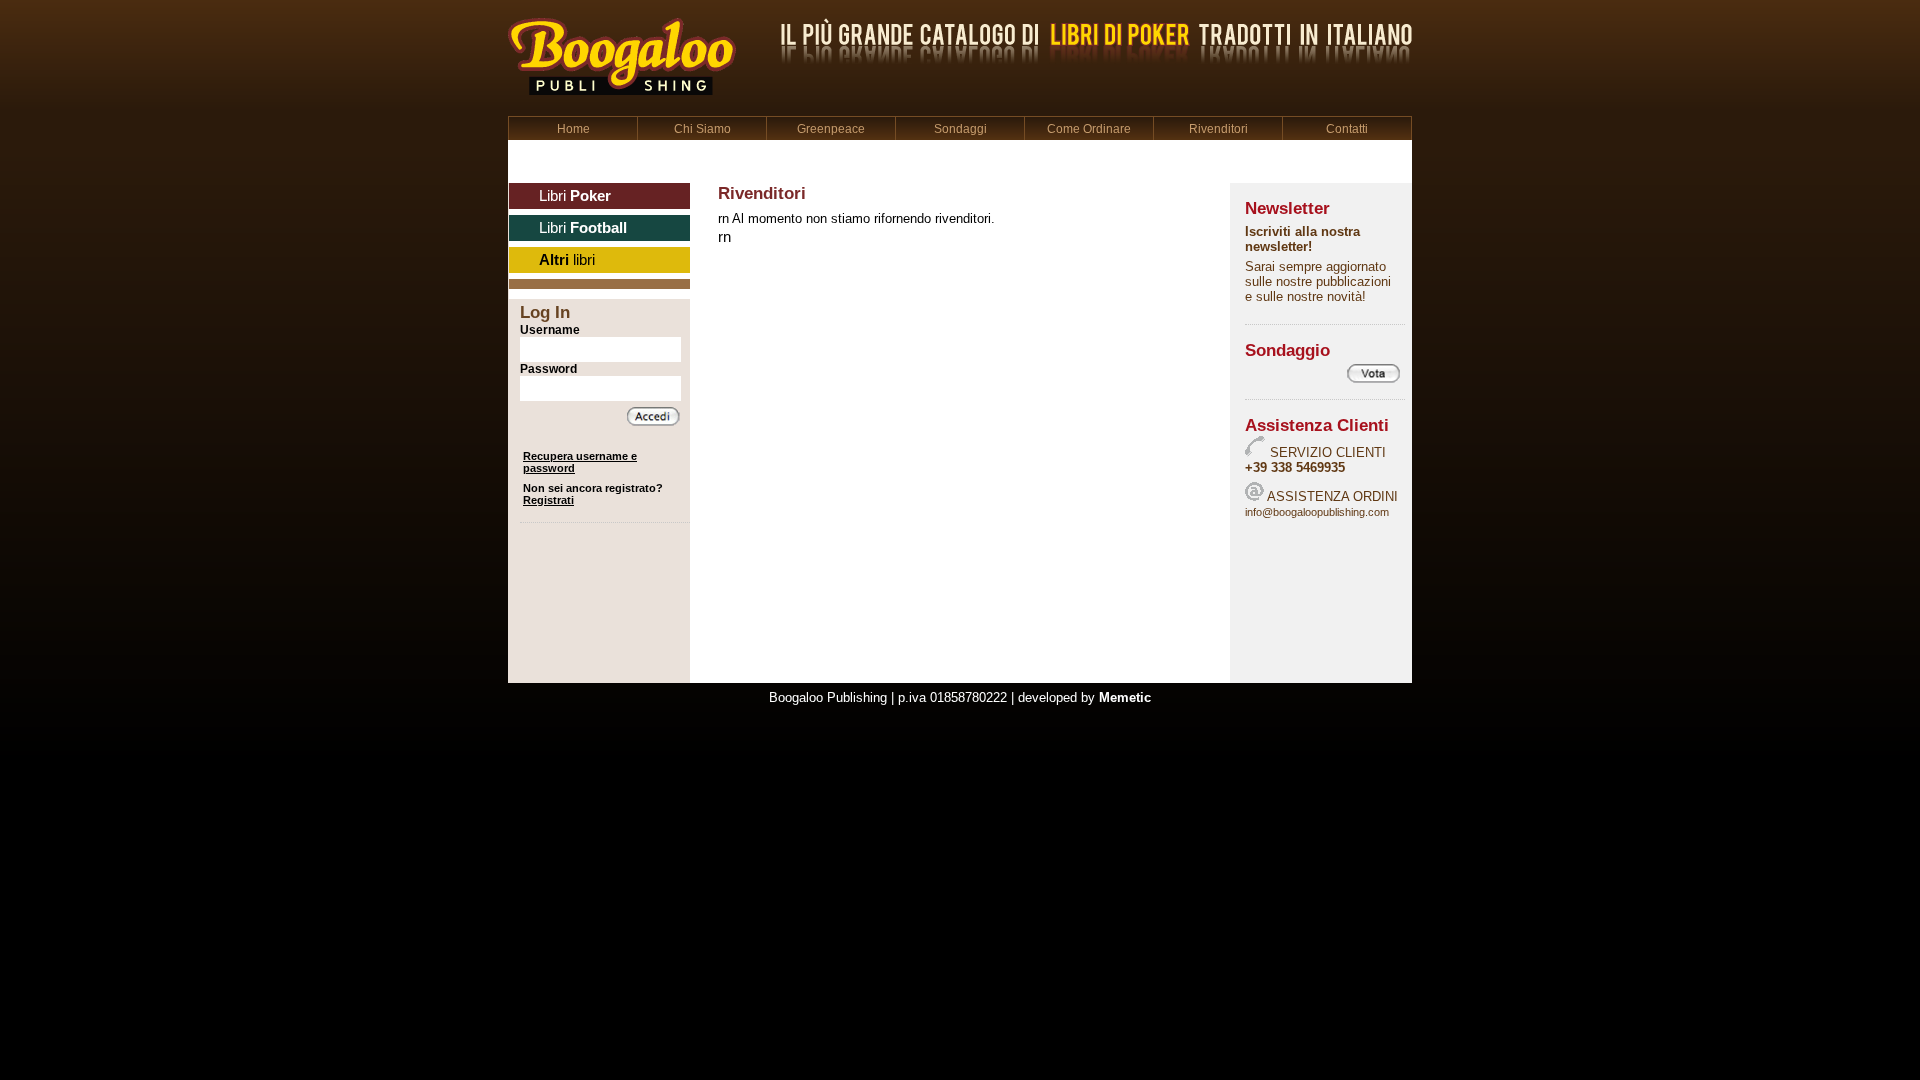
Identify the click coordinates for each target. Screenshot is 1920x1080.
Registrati (548, 500)
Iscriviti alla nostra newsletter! (1302, 239)
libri (567, 260)
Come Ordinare (1089, 129)
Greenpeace (831, 129)
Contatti (1347, 129)
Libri (575, 196)
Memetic (1125, 697)
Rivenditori (1218, 129)
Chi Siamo (702, 129)
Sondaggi (960, 129)
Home (573, 129)
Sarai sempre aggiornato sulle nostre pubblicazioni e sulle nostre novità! (1318, 281)
